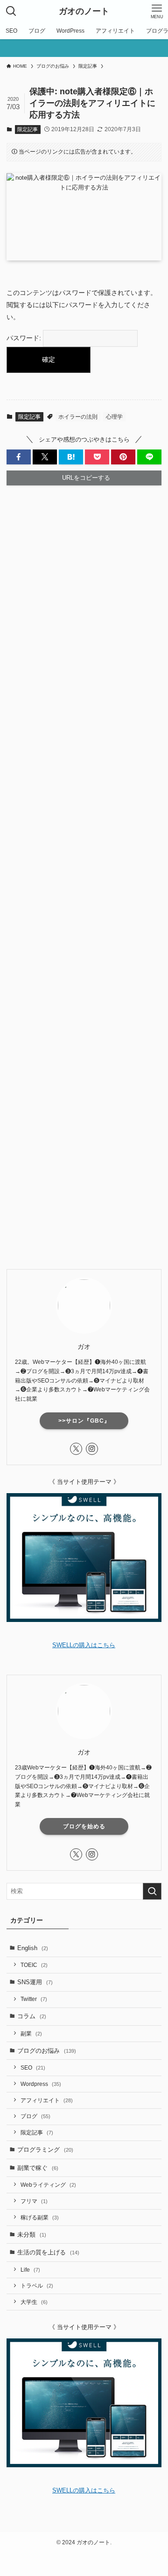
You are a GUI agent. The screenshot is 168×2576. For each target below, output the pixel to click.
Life (30, 2270)
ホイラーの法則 (78, 417)
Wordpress (41, 2084)
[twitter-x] (76, 1449)
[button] (19, 457)
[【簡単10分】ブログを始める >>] (84, 48)
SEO (33, 2067)
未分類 (32, 2235)
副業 (31, 2033)
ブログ (35, 2116)
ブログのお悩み (47, 2051)
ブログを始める (84, 1826)
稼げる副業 (40, 2217)
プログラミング (45, 2150)
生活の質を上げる (48, 2252)
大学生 (34, 2302)
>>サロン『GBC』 (84, 1421)
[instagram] (92, 1449)
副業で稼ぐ (38, 2168)
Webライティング (48, 2185)
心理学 (114, 417)
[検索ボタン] (11, 11)
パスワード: (25, 338)
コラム (32, 2016)
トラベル (37, 2285)
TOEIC (34, 1965)
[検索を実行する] (152, 1891)
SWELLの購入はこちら (84, 1645)
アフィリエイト (47, 2100)
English (33, 1948)
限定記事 (28, 129)
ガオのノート (84, 11)
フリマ (34, 2201)
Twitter (34, 1999)
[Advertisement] (84, 877)
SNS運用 (35, 1982)
